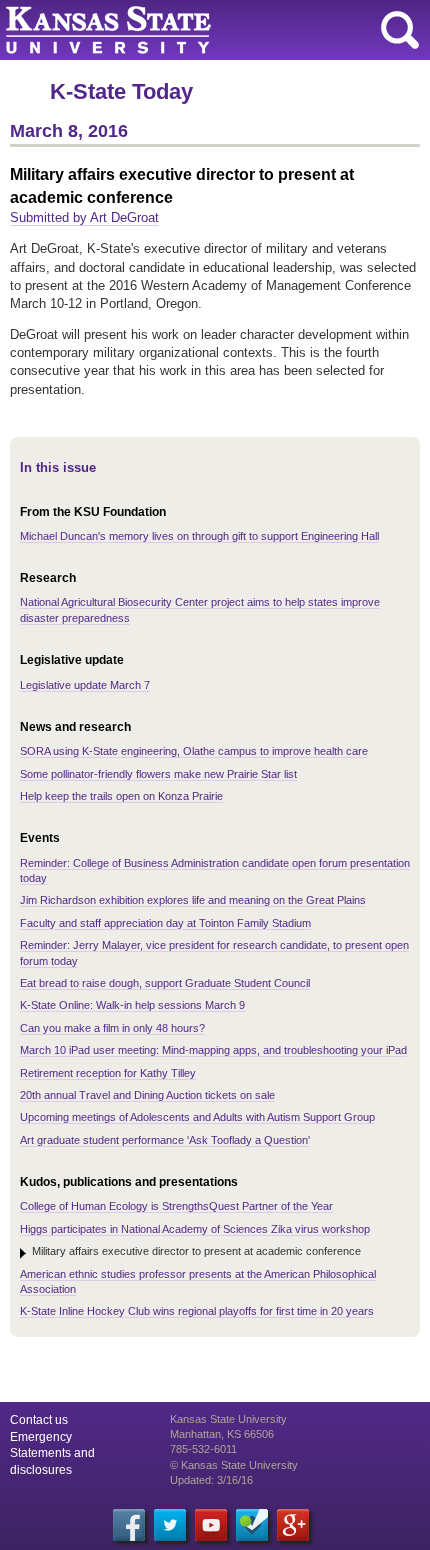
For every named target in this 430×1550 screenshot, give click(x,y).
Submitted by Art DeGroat (84, 217)
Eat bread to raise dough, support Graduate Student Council (165, 983)
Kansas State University (182, 30)
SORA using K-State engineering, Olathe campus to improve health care (194, 751)
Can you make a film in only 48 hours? (112, 1028)
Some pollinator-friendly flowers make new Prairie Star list (158, 774)
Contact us (39, 1420)
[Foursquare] (252, 1525)
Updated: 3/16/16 (211, 1480)
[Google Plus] (293, 1525)
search (400, 30)
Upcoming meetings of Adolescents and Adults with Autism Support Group (197, 1117)
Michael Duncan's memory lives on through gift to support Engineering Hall (199, 536)
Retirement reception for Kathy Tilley (108, 1073)
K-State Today (121, 91)
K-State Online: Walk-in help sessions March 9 (132, 1005)
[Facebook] (129, 1525)
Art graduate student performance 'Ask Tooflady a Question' (165, 1140)
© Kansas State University (234, 1465)
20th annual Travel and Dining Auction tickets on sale (147, 1095)
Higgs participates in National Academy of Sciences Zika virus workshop (195, 1229)
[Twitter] (170, 1525)
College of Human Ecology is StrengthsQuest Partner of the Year (176, 1206)
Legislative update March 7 (85, 685)
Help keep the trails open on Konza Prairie (121, 796)
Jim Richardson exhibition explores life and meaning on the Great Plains (193, 900)
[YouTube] (211, 1525)
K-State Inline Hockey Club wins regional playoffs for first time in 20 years (197, 1311)
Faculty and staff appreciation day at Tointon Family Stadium (165, 923)
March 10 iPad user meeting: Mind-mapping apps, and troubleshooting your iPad (213, 1050)
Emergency (41, 1437)
